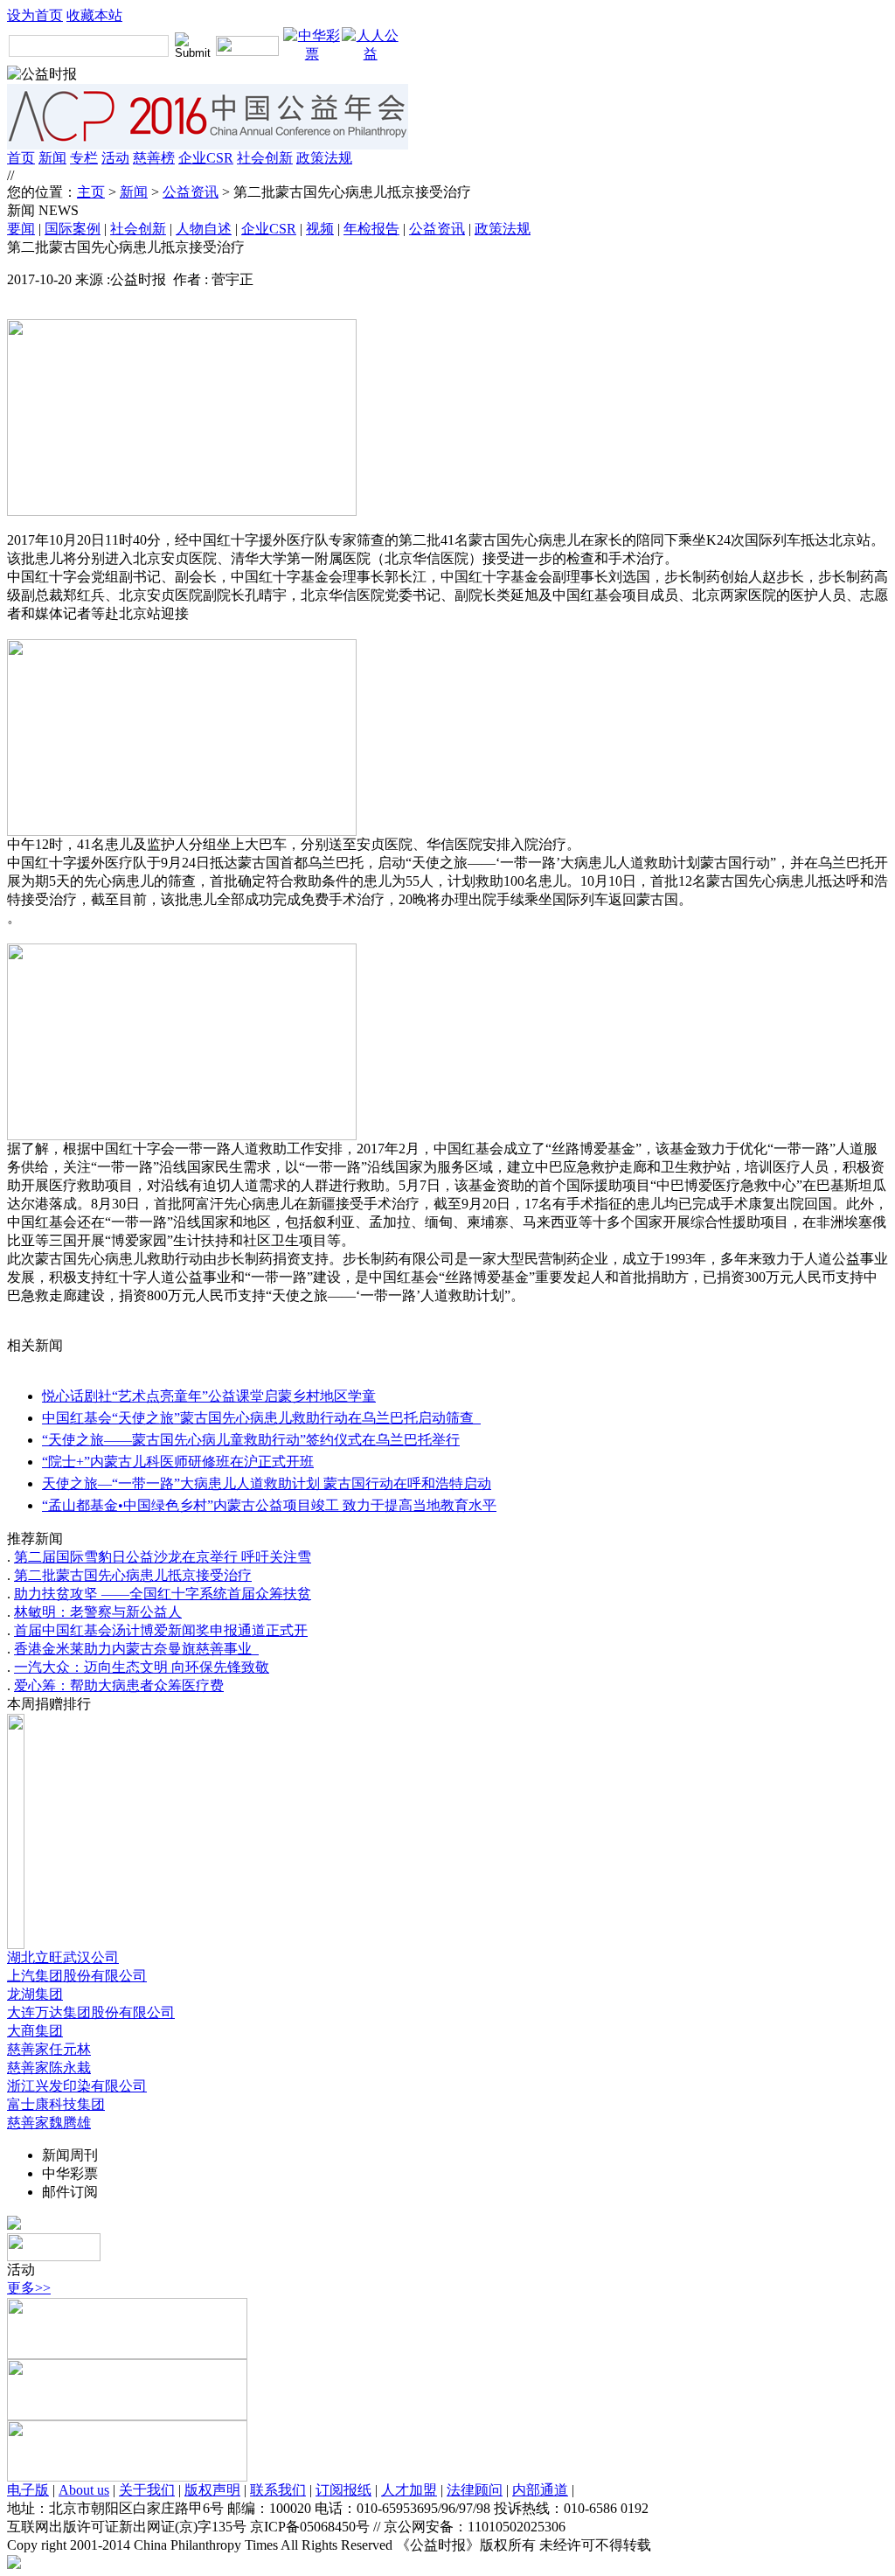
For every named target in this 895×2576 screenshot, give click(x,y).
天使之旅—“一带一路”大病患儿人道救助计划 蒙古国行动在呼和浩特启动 (267, 1483)
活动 (115, 158)
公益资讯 (191, 192)
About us (84, 2490)
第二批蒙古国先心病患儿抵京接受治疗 (133, 1575)
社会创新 (265, 158)
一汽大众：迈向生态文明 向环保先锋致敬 (142, 1667)
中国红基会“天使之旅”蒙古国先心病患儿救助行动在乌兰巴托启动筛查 (261, 1418)
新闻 (52, 158)
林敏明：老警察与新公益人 (98, 1612)
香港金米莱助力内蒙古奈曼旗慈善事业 (136, 1649)
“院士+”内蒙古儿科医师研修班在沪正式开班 (178, 1462)
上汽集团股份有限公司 (77, 1976)
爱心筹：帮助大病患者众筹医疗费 (119, 1685)
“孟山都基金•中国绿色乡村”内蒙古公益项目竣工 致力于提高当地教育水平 (269, 1505)
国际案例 (73, 229)
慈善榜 (154, 158)
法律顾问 (475, 2490)
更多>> (29, 2288)
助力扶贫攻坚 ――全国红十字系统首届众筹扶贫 (163, 1594)
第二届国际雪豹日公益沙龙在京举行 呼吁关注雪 (163, 1557)
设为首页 (35, 15)
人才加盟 (409, 2490)
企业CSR (206, 158)
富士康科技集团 (56, 2104)
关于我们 (147, 2490)
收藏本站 (94, 15)
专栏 (84, 158)
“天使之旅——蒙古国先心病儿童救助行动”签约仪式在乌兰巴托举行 (251, 1440)
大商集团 (35, 2031)
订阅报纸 (343, 2490)
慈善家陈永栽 (49, 2068)
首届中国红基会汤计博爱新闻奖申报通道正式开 (161, 1630)
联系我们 (278, 2490)
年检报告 (371, 229)
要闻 (21, 229)
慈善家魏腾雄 (49, 2123)
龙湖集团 (35, 1994)
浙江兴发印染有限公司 (77, 2086)
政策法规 (324, 158)
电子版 (28, 2490)
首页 (21, 158)
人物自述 (204, 229)
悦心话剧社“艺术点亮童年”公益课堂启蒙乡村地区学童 (209, 1396)
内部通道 (540, 2490)
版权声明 (212, 2490)
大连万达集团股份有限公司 (91, 2012)
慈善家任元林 (49, 2049)
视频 (320, 229)
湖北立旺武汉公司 (63, 1957)
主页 (91, 192)
